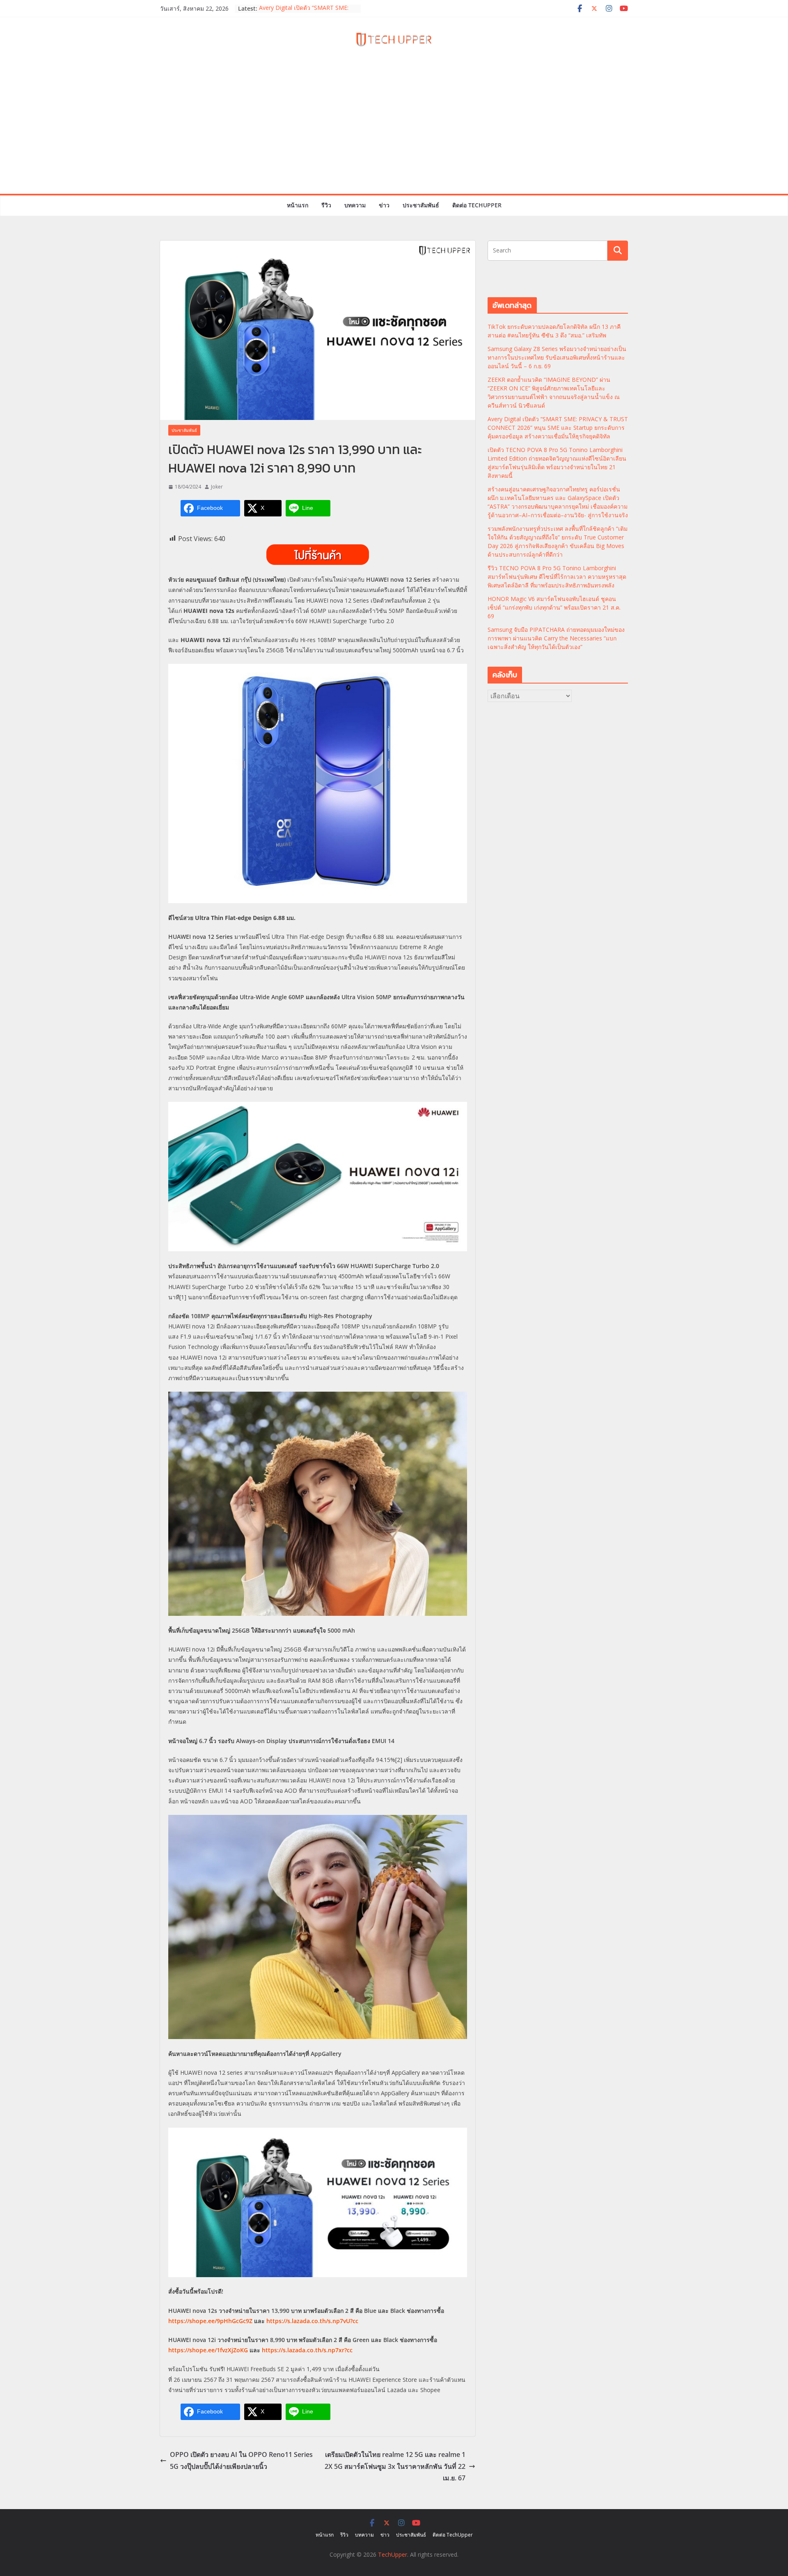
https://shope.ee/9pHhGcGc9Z (210, 2321)
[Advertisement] (394, 132)
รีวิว (326, 205)
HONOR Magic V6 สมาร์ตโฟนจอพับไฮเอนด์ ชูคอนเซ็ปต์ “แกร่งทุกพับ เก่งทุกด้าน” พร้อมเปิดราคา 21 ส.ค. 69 (554, 607)
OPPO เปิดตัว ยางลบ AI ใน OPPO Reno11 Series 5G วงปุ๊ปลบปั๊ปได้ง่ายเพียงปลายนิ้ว (241, 2460)
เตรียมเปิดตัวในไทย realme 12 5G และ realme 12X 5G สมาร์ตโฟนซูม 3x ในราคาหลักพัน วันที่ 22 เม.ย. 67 (395, 2466)
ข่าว (384, 205)
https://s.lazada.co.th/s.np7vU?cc (312, 2321)
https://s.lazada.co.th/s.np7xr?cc (307, 2350)
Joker (217, 487)
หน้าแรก (298, 205)
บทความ (355, 205)
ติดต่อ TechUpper (477, 205)
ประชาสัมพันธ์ (421, 205)
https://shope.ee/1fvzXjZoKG (208, 2350)
